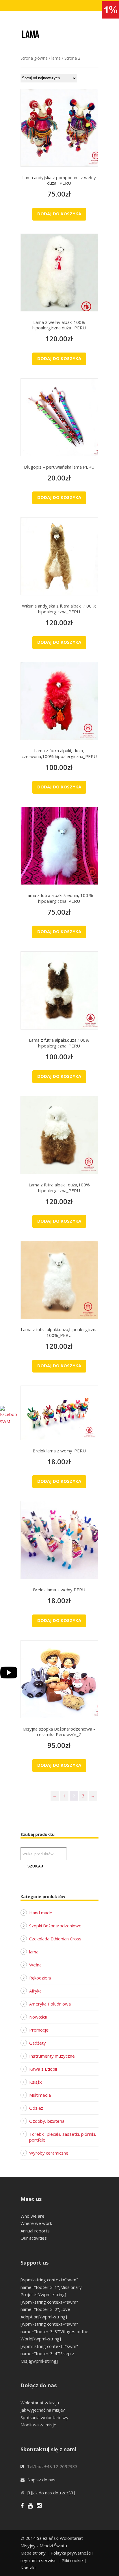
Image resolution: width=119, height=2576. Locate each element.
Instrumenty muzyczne (52, 2056)
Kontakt (28, 2568)
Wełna (35, 1965)
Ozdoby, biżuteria (47, 2121)
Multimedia (40, 2095)
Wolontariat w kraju (40, 2403)
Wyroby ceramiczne (49, 2153)
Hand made (41, 1913)
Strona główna (34, 58)
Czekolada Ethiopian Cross (55, 1939)
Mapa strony (33, 2553)
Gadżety (38, 2043)
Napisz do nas (41, 2480)
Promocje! (39, 2030)
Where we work (36, 2223)
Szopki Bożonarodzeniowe (55, 1926)
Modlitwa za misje (38, 2425)
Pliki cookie (72, 2560)
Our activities (34, 2238)
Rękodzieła (40, 1978)
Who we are (32, 2216)
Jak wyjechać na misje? (43, 2410)
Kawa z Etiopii (43, 2069)
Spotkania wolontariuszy (44, 2417)
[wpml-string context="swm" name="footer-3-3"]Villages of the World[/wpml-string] (54, 2331)
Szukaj (35, 1866)
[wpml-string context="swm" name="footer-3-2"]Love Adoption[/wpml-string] (49, 2309)
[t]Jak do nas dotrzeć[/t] (51, 2493)
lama (56, 58)
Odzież (36, 2108)
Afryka (35, 1991)
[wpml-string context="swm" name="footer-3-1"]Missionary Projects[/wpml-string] (51, 2287)
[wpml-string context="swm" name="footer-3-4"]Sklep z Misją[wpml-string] (49, 2354)
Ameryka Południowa (50, 2004)
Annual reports (35, 2231)
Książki (36, 2082)
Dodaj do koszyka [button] (59, 214)
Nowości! (38, 2017)
